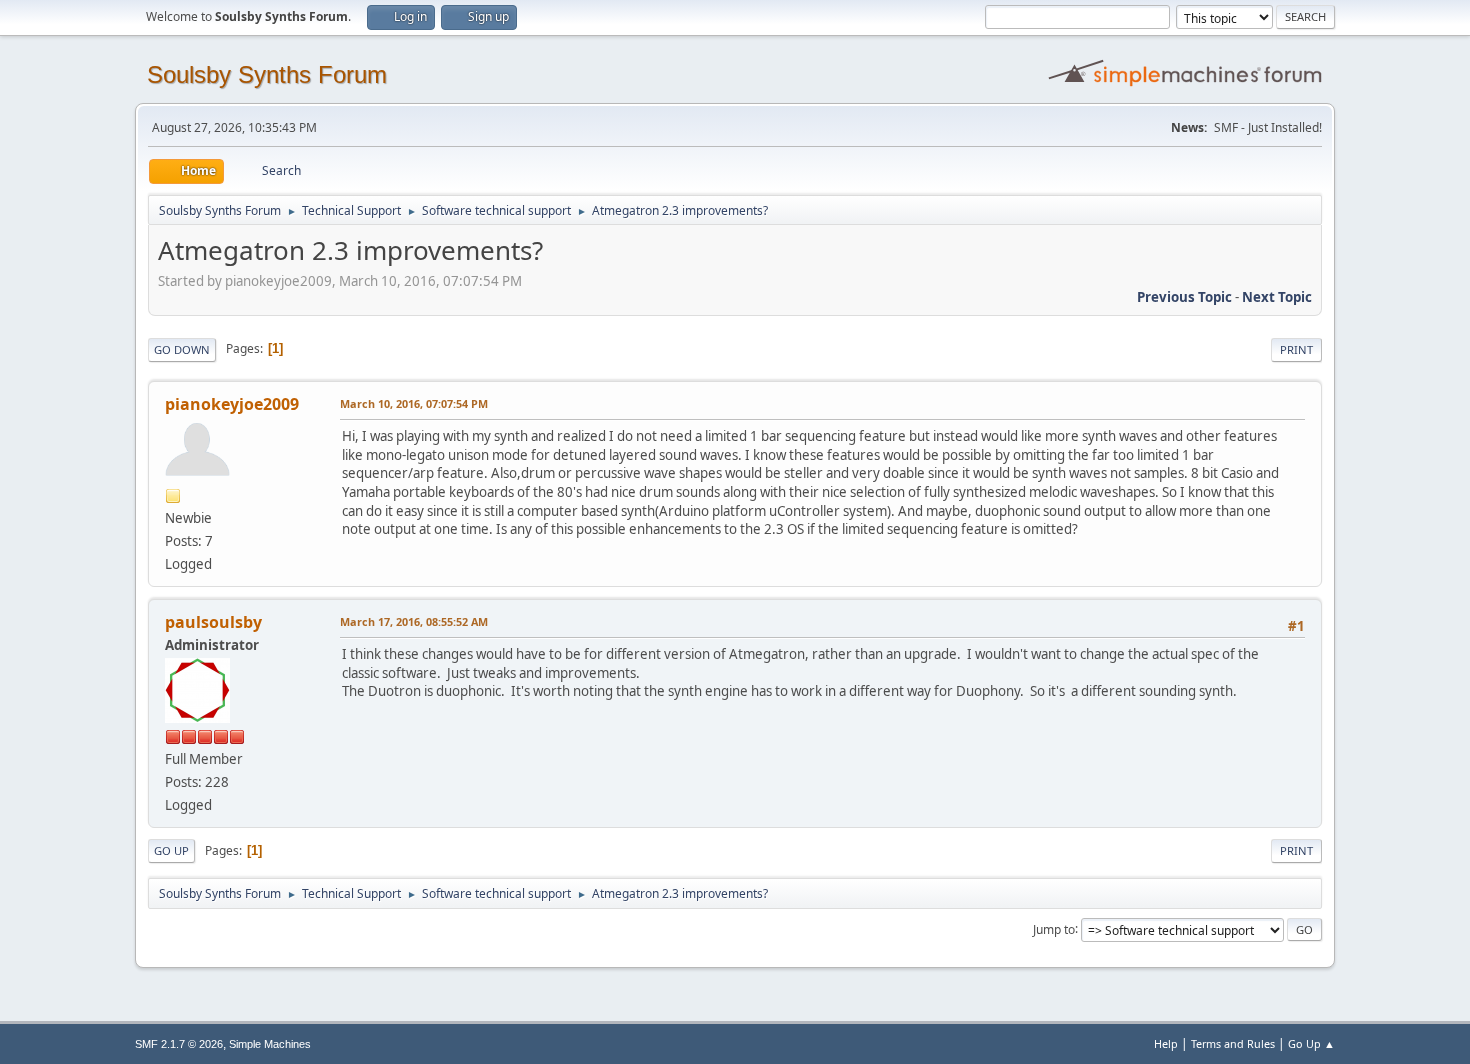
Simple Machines (270, 1044)
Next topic (1277, 297)
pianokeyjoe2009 (232, 404)
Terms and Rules (1233, 1043)
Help (1166, 1043)
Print (1296, 349)
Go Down (182, 349)
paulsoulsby (213, 622)
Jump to (1054, 928)
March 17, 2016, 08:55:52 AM (414, 621)
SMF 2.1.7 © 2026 (179, 1044)
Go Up (171, 850)
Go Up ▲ (1311, 1043)
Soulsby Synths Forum (267, 74)
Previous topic (1184, 297)
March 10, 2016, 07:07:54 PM (414, 403)
